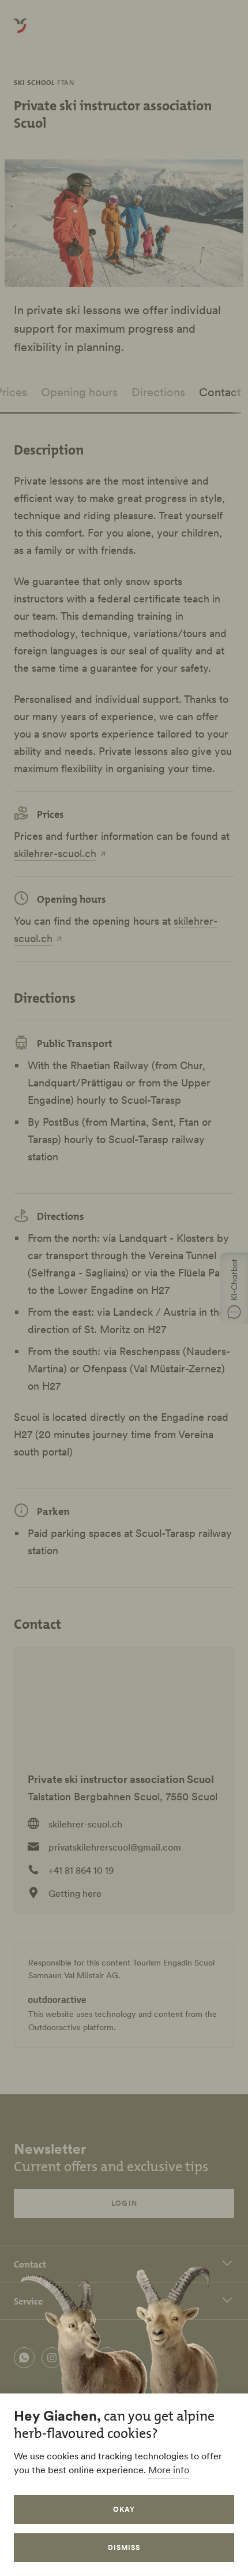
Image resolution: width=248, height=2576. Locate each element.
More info (169, 2470)
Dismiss (124, 2547)
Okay (124, 2509)
